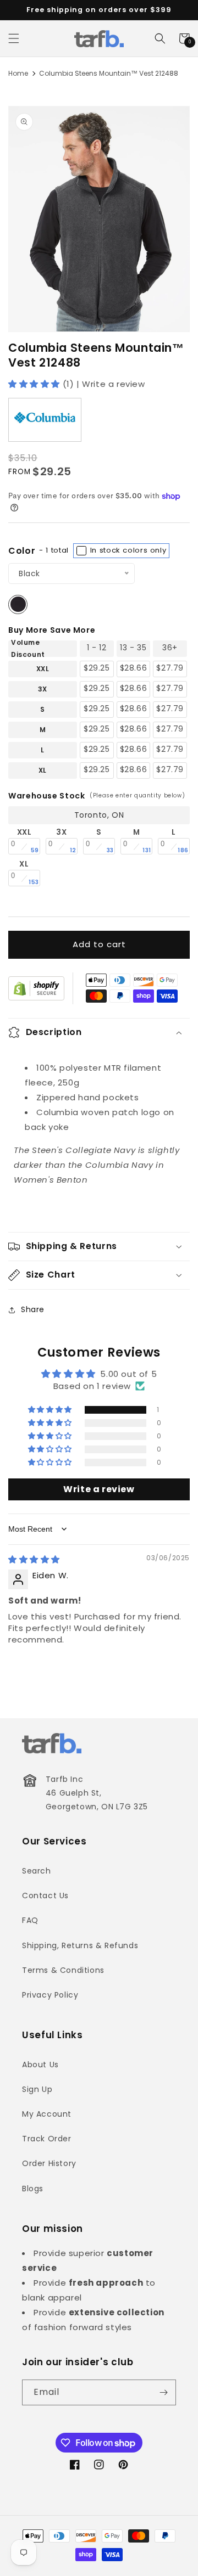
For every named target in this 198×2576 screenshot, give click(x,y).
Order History (49, 2163)
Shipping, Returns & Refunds (80, 1945)
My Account (47, 2114)
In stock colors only (127, 550)
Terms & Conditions (63, 1970)
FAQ (30, 1920)
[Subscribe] (163, 2392)
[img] (34, 1559)
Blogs (33, 2189)
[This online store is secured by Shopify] (36, 988)
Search (37, 1871)
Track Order (47, 2139)
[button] (14, 38)
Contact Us (45, 1896)
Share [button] (33, 1309)
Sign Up (37, 2089)
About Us (40, 2065)
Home (18, 73)
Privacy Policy (50, 1995)
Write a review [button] (99, 1489)
